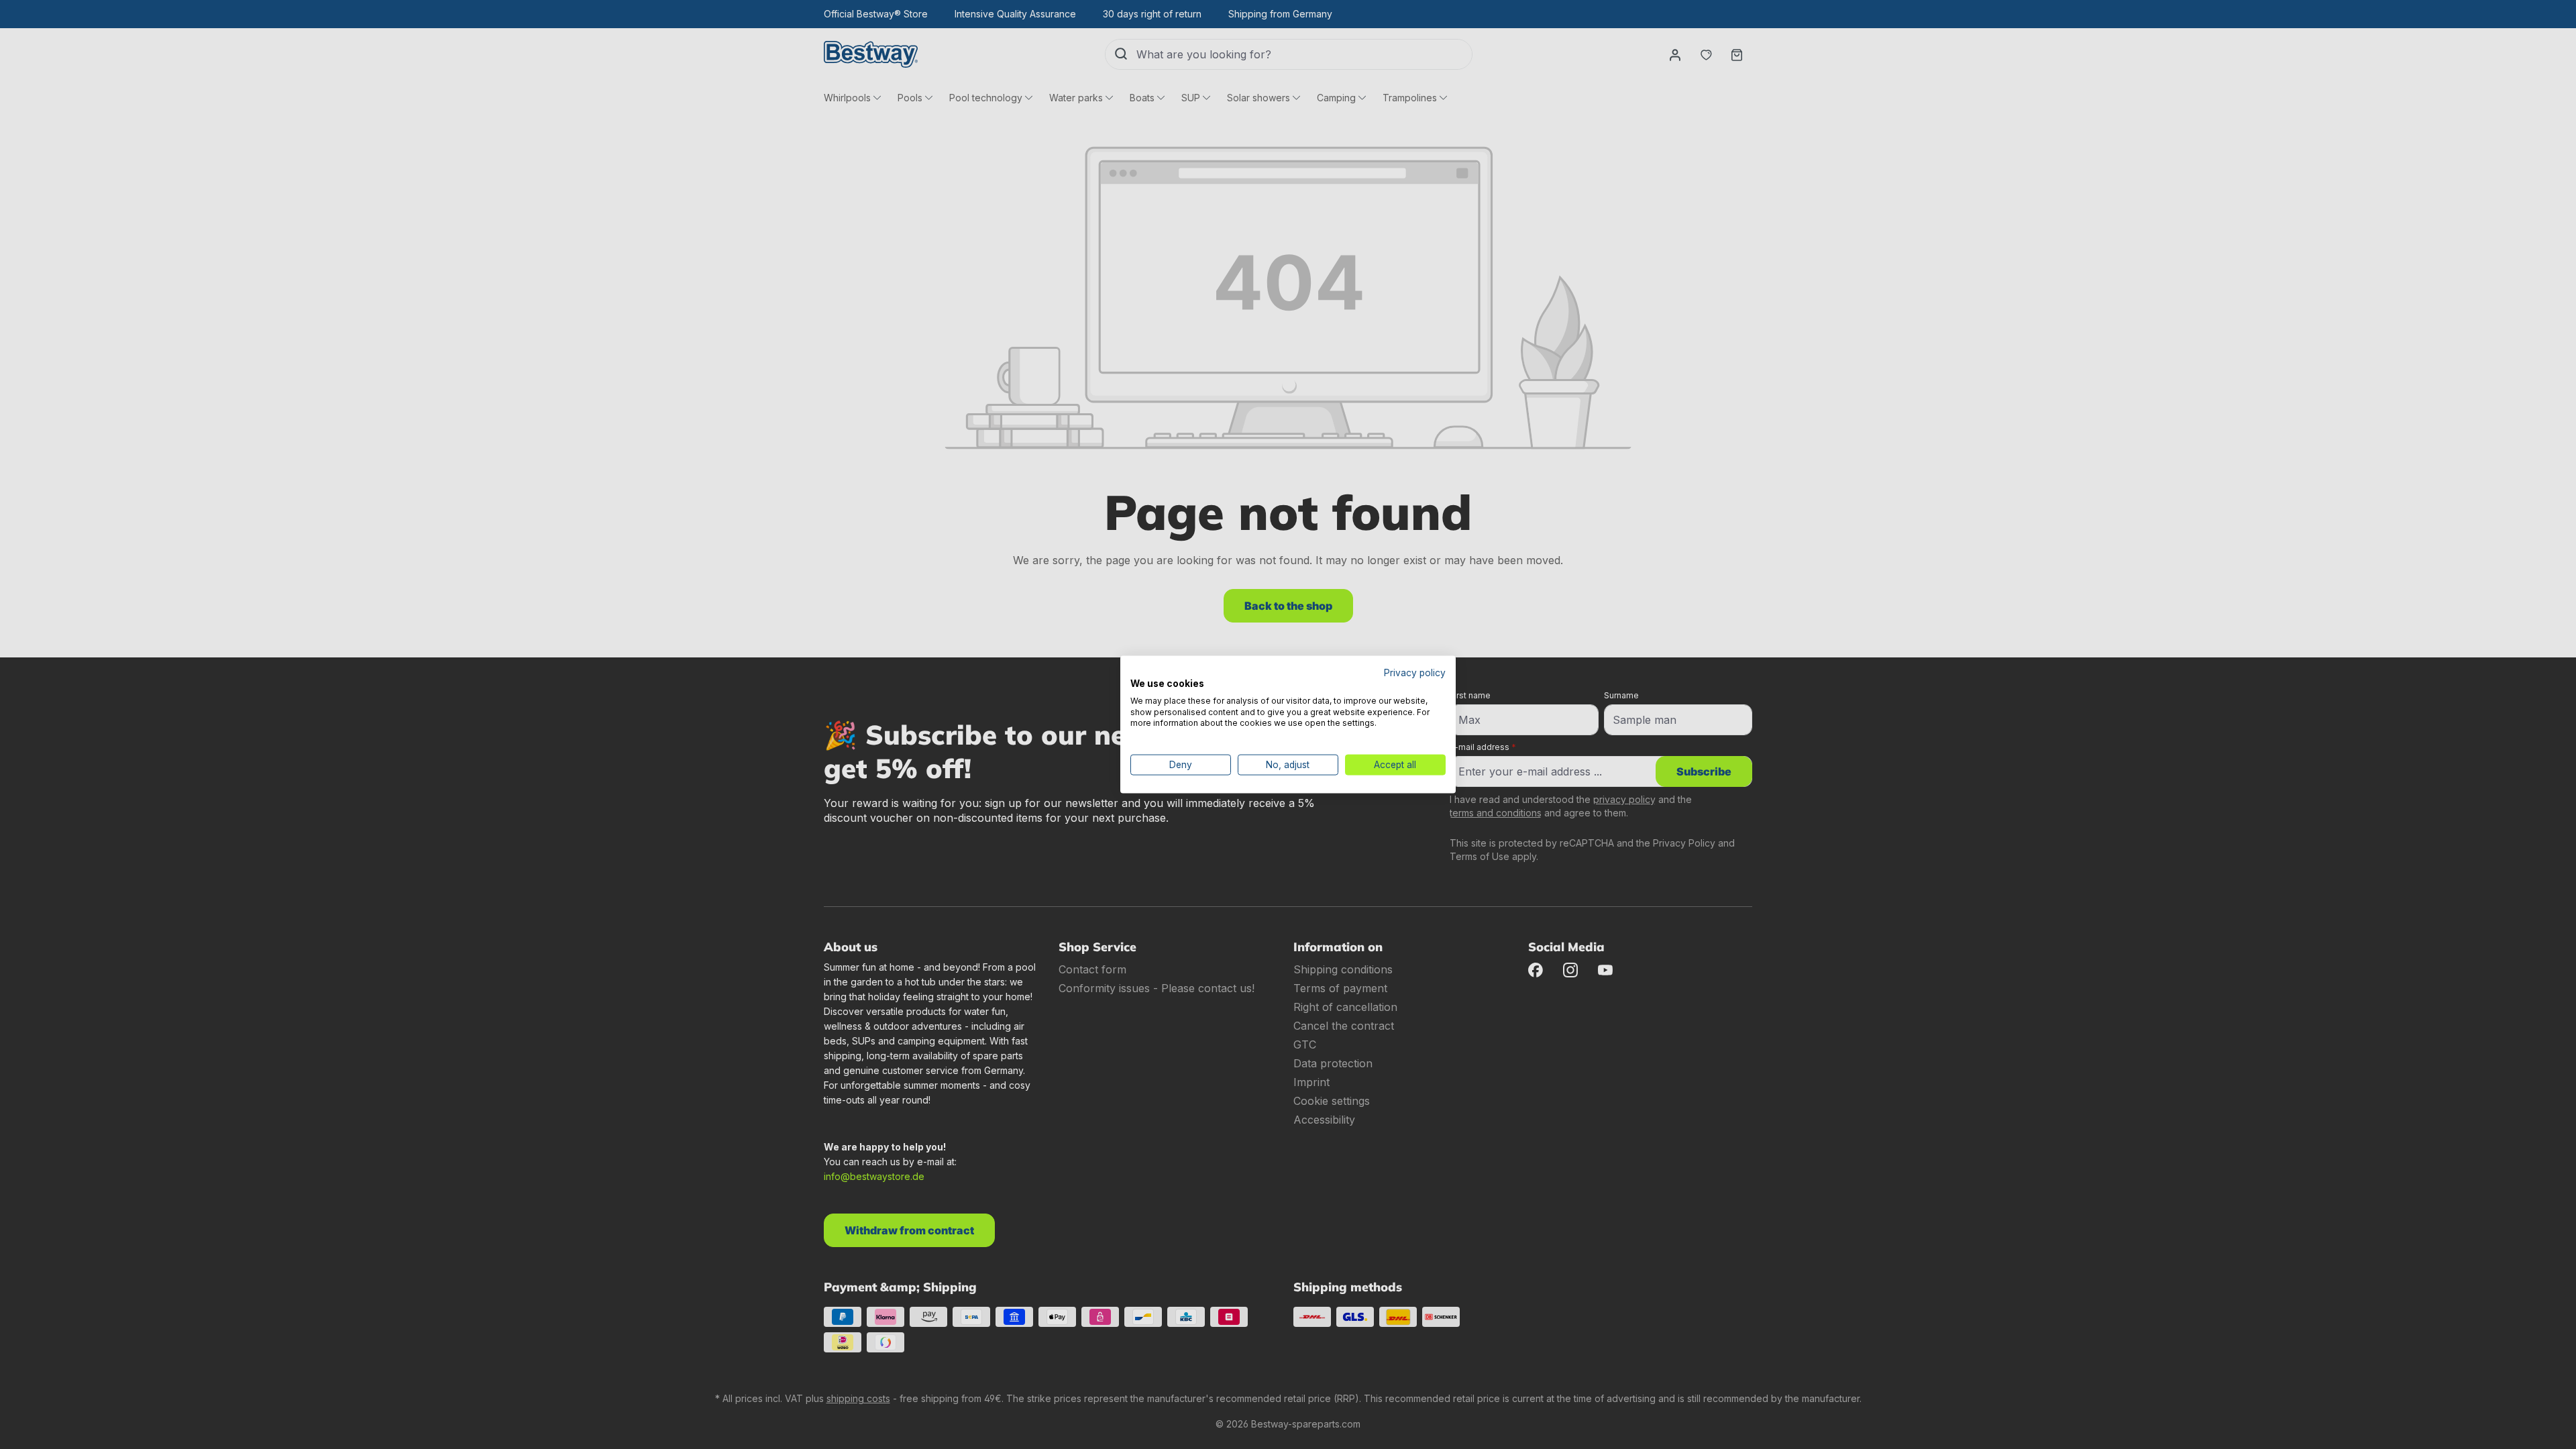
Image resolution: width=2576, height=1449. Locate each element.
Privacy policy (1415, 673)
